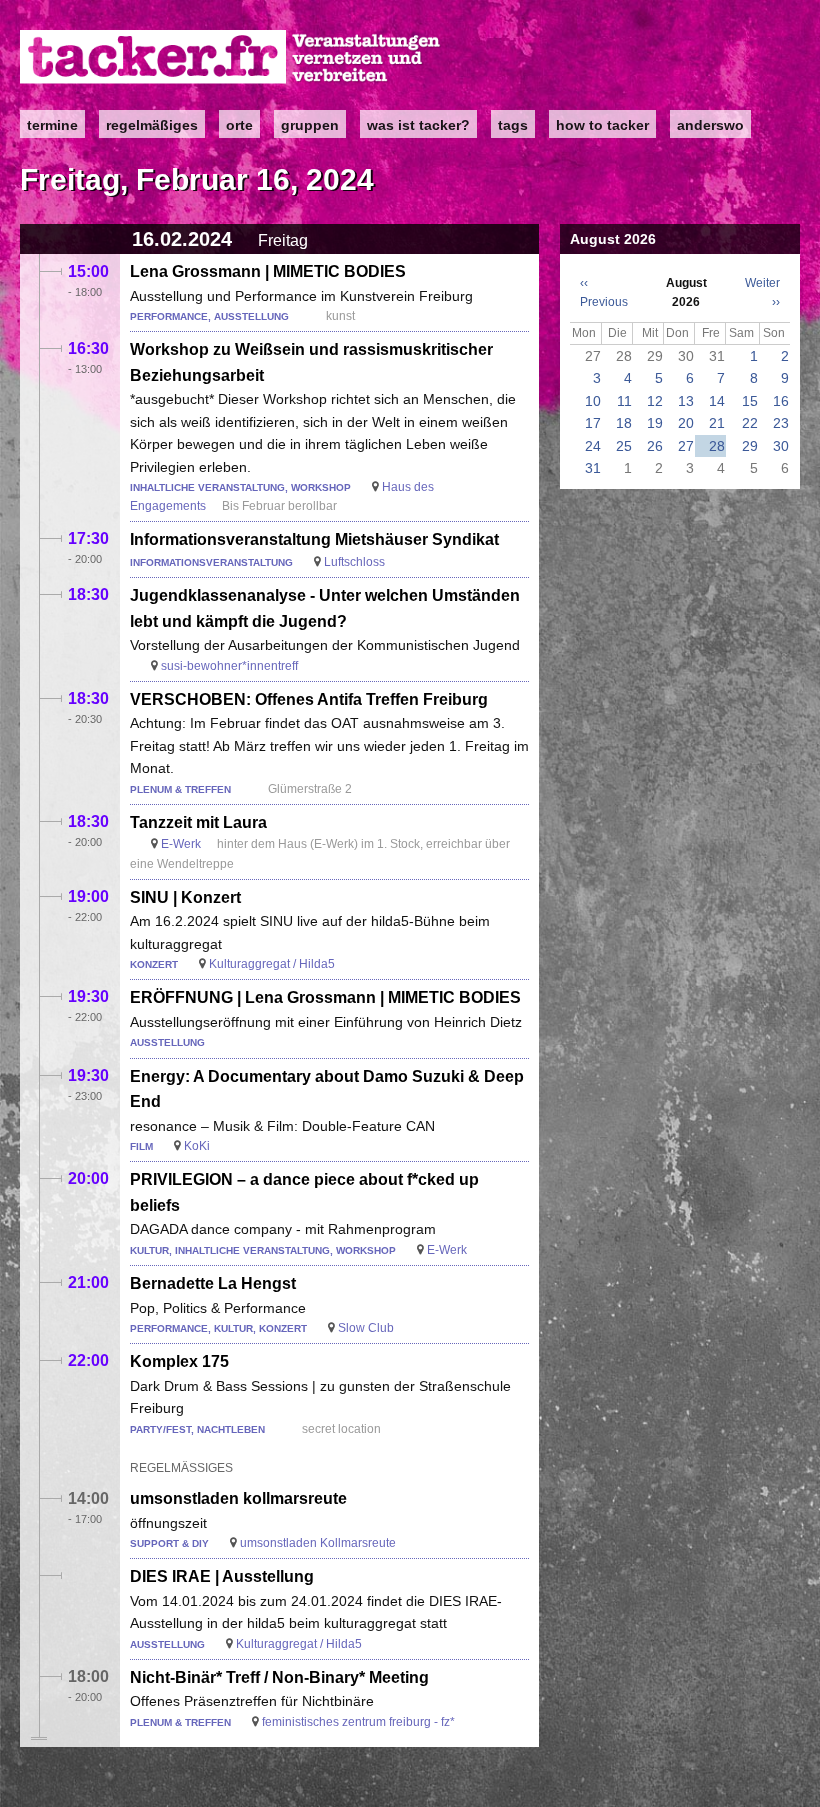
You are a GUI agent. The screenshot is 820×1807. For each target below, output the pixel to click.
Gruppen (310, 125)
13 (686, 401)
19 (655, 423)
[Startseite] (231, 57)
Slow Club (366, 1328)
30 (781, 446)
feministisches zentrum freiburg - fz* (358, 1722)
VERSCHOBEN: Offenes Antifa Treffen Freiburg (309, 699)
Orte (239, 125)
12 (655, 401)
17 (593, 423)
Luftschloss (354, 562)
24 (593, 446)
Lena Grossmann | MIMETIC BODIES (268, 271)
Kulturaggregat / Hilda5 (272, 964)
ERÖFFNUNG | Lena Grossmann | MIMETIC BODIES (325, 997)
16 (781, 401)
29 (750, 446)
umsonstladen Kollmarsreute (318, 1543)
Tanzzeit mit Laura (198, 822)
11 (624, 401)
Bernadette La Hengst (213, 1283)
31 (593, 468)
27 (686, 446)
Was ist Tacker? (418, 125)
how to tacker (602, 125)
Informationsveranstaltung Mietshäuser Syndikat (314, 539)
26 (655, 446)
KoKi (197, 1146)
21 (717, 423)
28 (717, 446)
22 (750, 423)
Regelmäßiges (152, 125)
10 (593, 401)
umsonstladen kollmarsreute (238, 1498)
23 (781, 423)
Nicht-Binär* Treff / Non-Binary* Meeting (279, 1677)
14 (717, 401)
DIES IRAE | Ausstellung (222, 1576)
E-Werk (181, 844)
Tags (513, 125)
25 (624, 446)
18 (624, 423)
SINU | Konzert (185, 897)
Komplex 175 (179, 1361)
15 (750, 401)
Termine (52, 125)
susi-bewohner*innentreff (229, 666)
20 (686, 423)
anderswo (710, 125)
